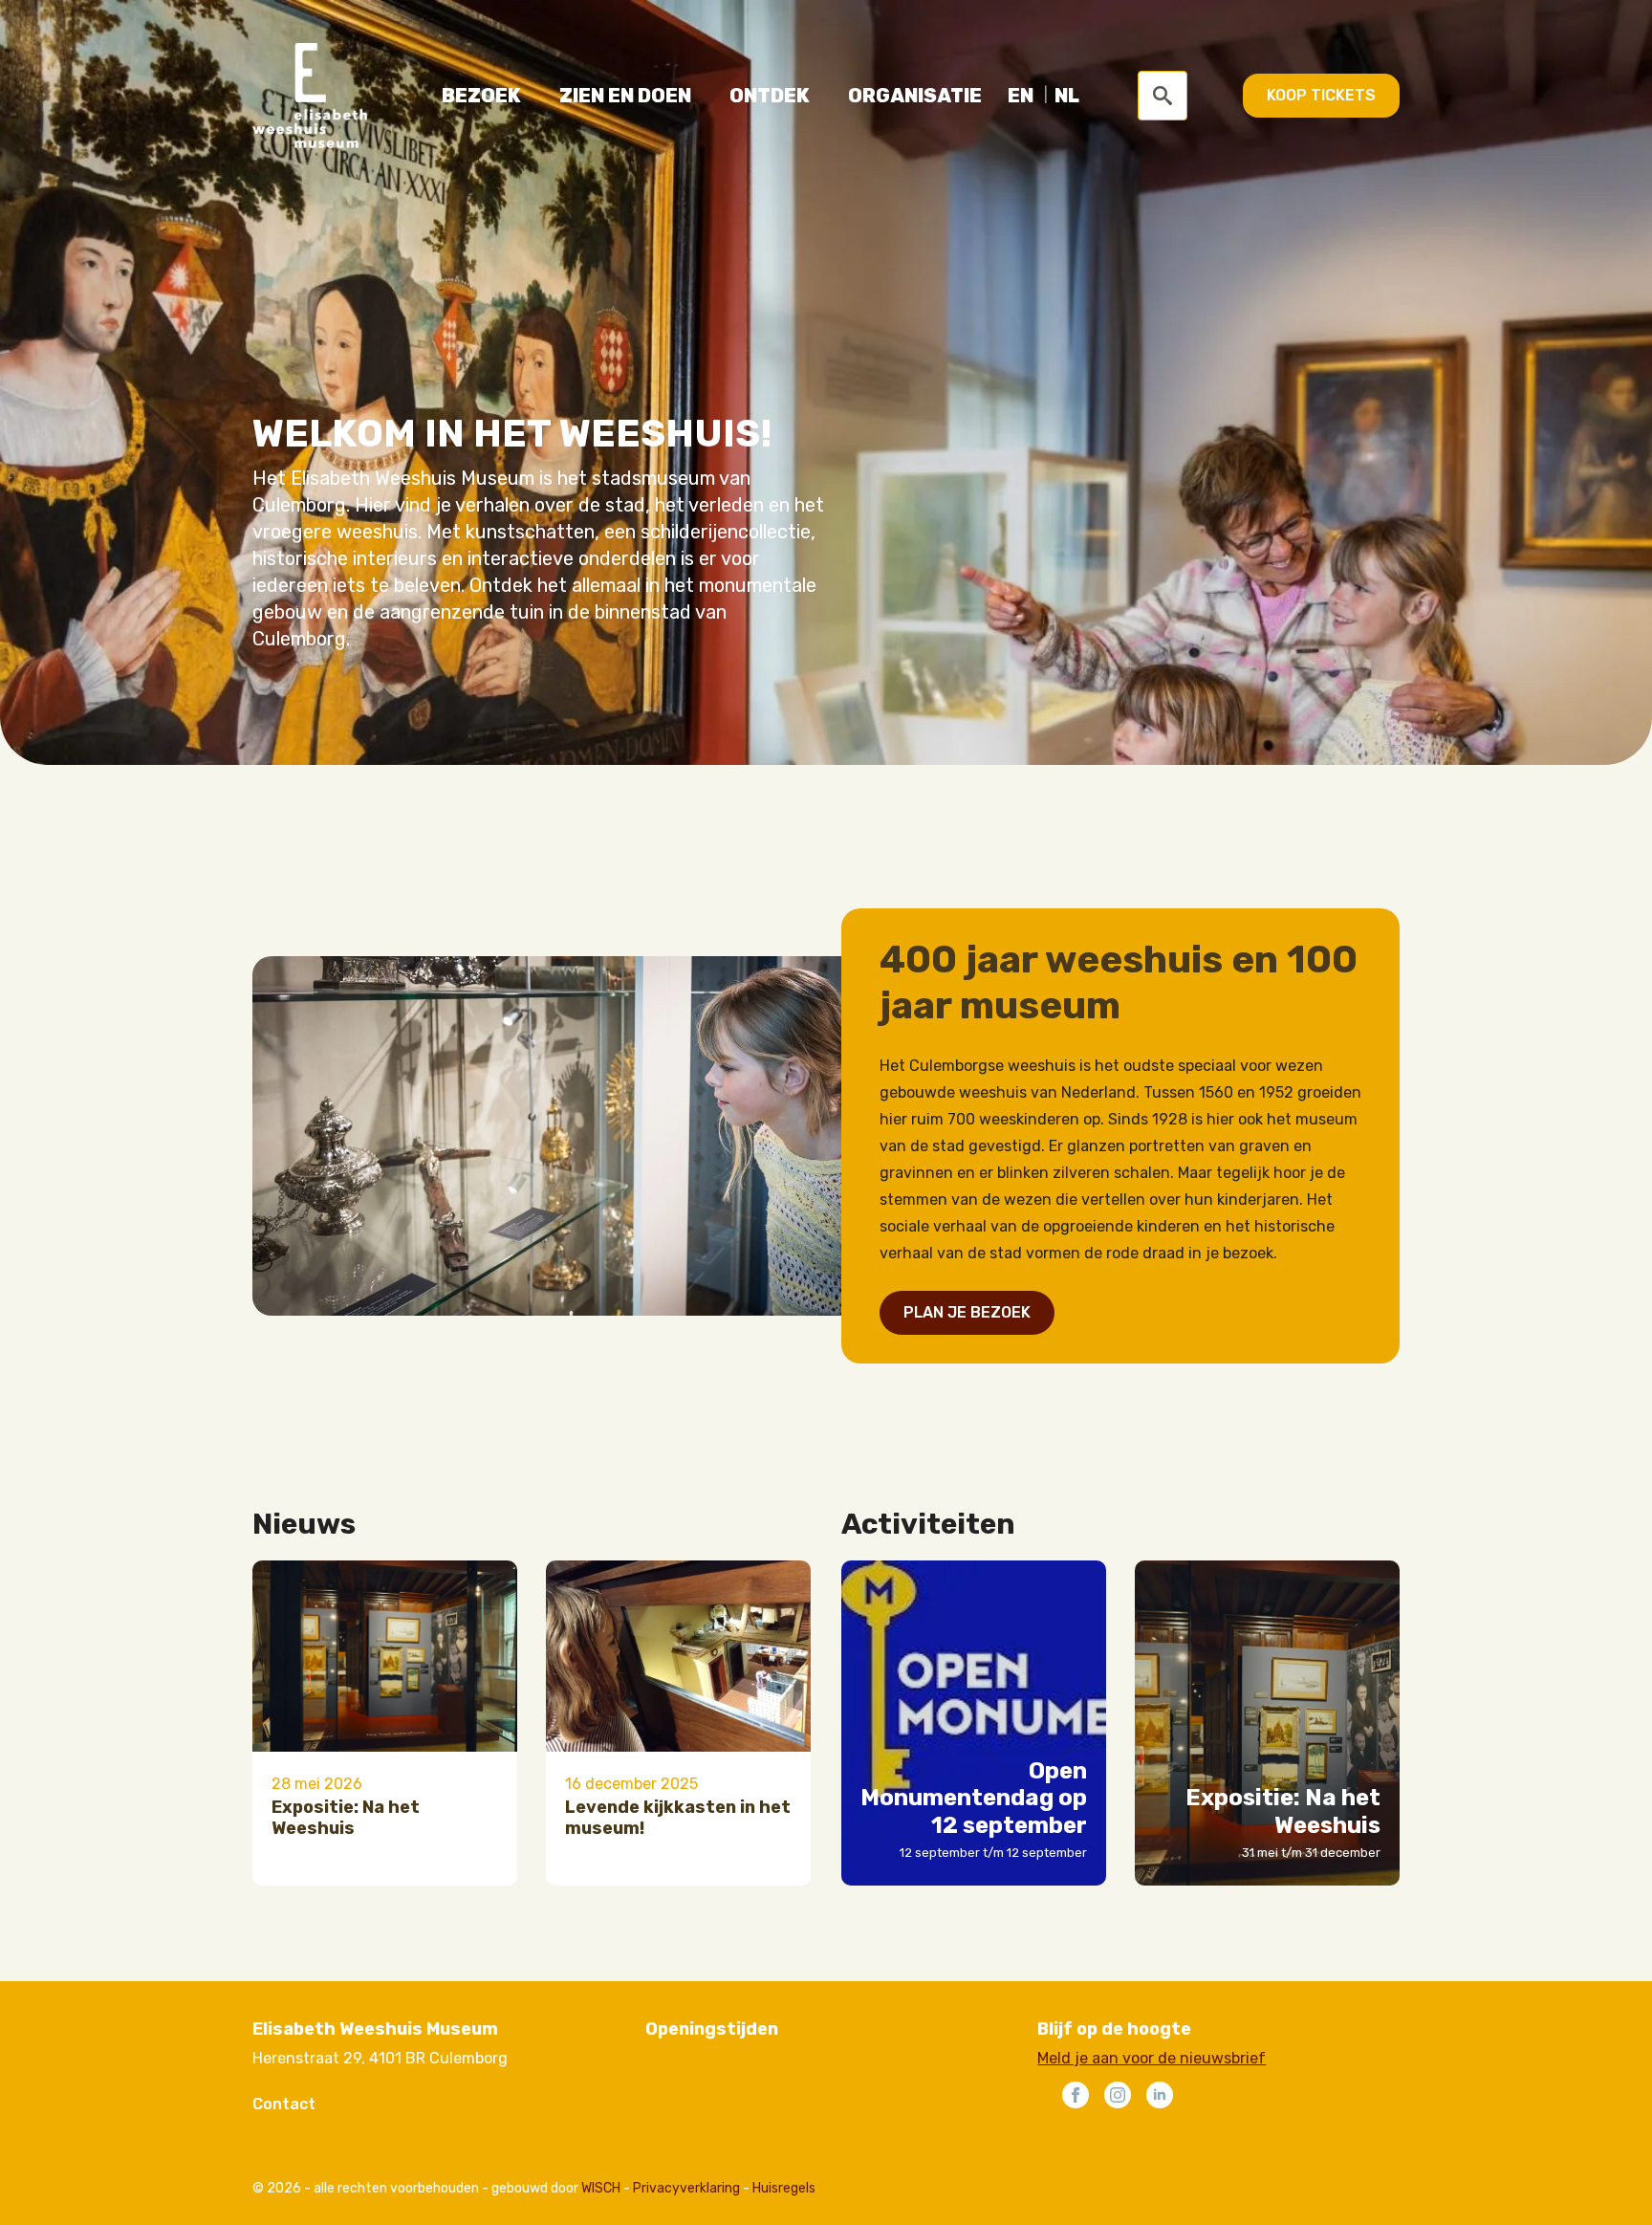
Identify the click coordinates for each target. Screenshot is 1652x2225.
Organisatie (915, 96)
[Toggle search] (1163, 96)
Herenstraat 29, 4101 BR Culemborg (380, 2058)
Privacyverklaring (686, 2188)
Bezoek (481, 96)
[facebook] (1076, 2095)
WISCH (601, 2188)
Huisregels (784, 2188)
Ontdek (770, 96)
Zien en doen (625, 96)
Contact (284, 2104)
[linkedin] (1160, 2095)
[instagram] (1118, 2095)
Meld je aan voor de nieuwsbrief (1152, 2058)
